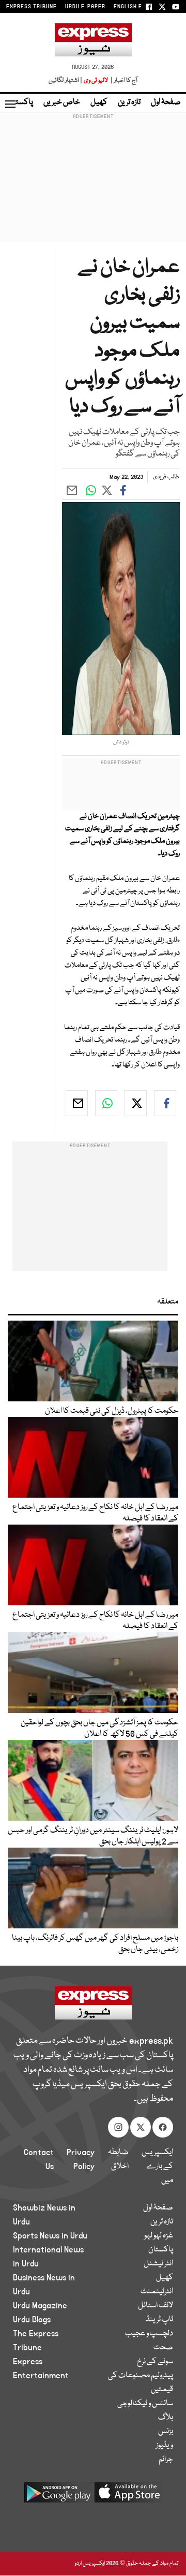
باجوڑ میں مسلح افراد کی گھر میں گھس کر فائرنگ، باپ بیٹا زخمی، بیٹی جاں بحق (95, 1944)
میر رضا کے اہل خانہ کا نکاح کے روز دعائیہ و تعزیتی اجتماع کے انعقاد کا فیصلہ (95, 1513)
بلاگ (166, 2418)
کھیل (99, 103)
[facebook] (165, 1103)
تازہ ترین (129, 103)
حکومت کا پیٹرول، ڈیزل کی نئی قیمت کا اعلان (112, 1411)
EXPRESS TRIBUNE (32, 7)
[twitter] (136, 1103)
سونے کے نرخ (155, 2362)
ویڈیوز (165, 2446)
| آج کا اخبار (123, 80)
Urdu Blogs (32, 2320)
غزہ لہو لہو (159, 2236)
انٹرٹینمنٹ (157, 2292)
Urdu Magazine (40, 2306)
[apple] (128, 2496)
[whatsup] (106, 1103)
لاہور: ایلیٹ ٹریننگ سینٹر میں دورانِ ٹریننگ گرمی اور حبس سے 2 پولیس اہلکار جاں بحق (93, 1836)
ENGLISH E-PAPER (138, 7)
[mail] (77, 1103)
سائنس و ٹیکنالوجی (145, 2404)
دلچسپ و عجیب (149, 2334)
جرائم (166, 2460)
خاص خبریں (62, 103)
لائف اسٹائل (156, 2306)
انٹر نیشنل (158, 2264)
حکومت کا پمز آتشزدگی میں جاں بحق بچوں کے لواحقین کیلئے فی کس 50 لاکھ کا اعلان (99, 1729)
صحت (163, 2348)
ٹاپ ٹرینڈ (159, 2320)
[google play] (58, 2496)
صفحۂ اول (166, 103)
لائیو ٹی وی (96, 80)
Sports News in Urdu (50, 2236)
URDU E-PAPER (85, 7)
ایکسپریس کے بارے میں (157, 2167)
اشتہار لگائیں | (66, 80)
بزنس (166, 2432)
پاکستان (21, 103)
